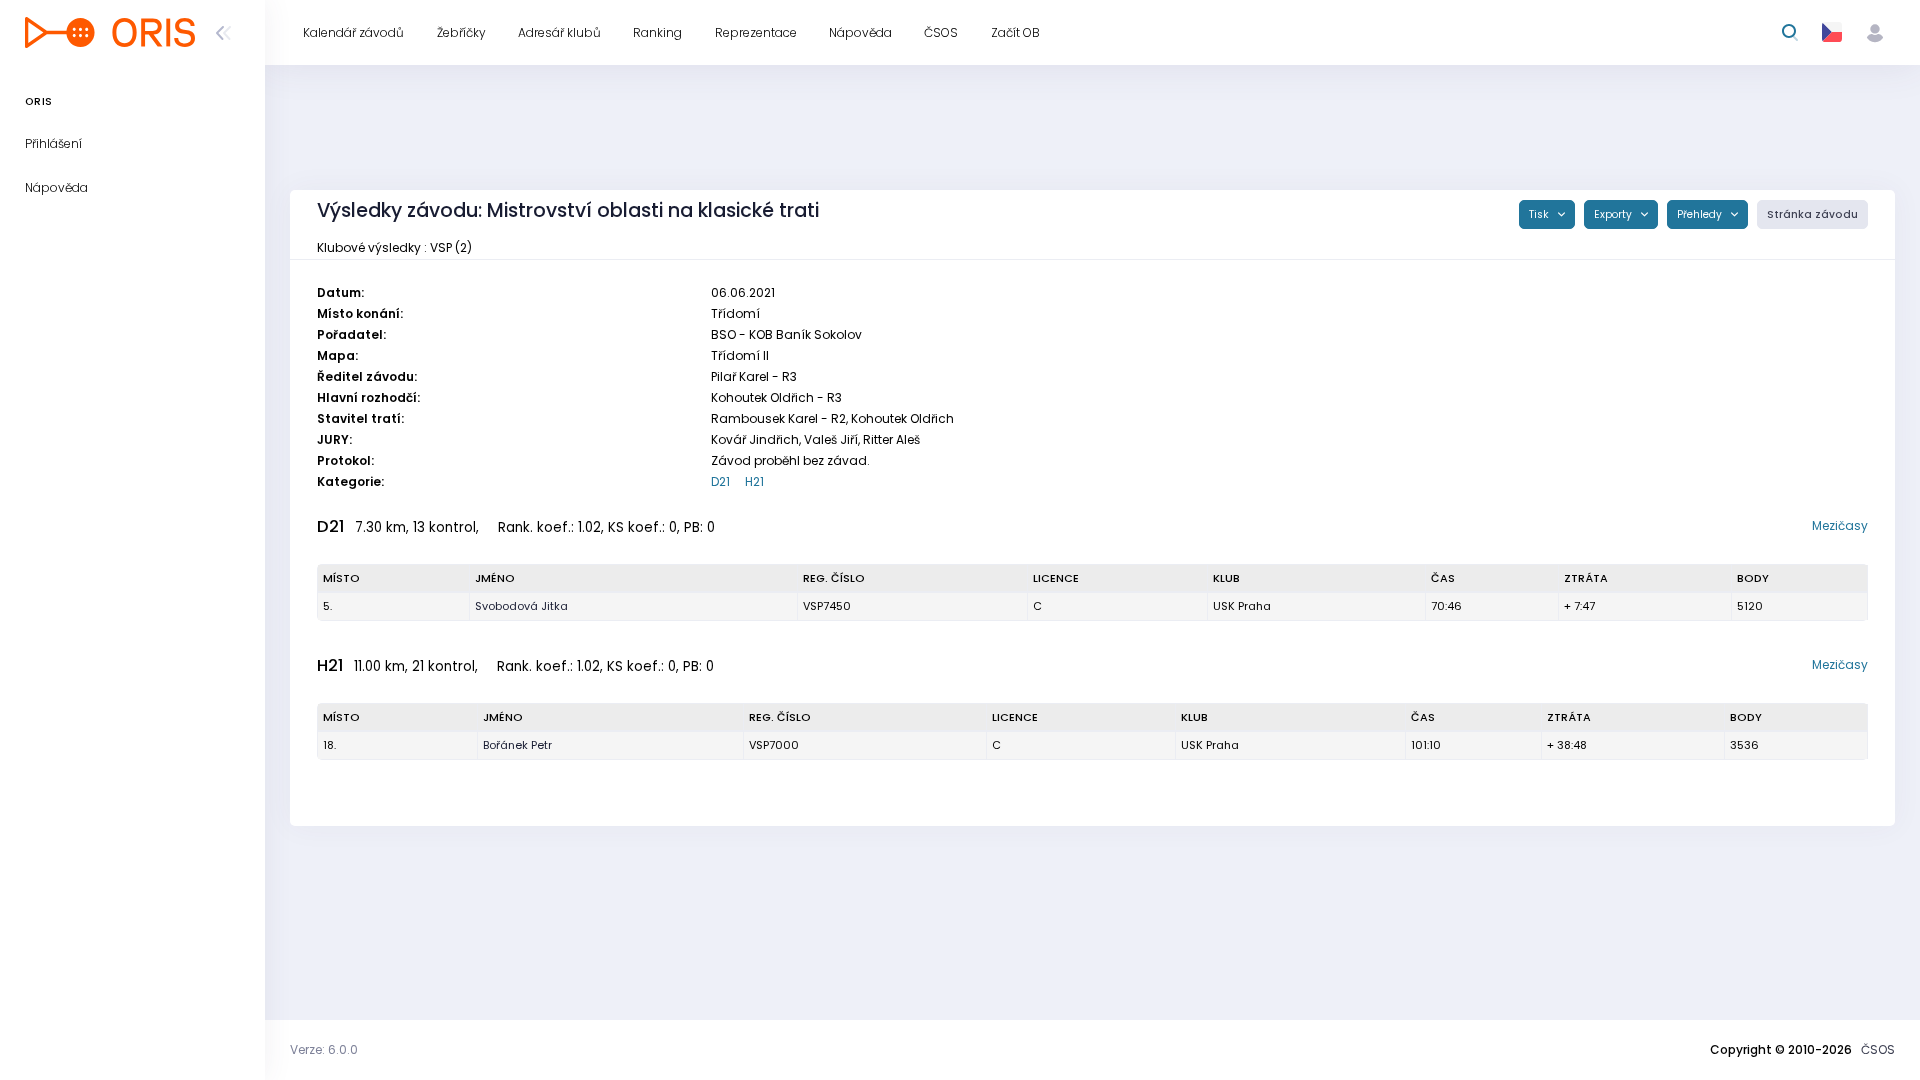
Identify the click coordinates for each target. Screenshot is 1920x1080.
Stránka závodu (1812, 214)
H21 (754, 481)
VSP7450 (827, 606)
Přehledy (1701, 214)
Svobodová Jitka (521, 606)
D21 (720, 481)
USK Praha (1242, 606)
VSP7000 (774, 745)
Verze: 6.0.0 (324, 1049)
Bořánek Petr (517, 745)
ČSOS (1878, 1049)
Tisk (1540, 214)
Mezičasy (1840, 525)
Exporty (1614, 214)
